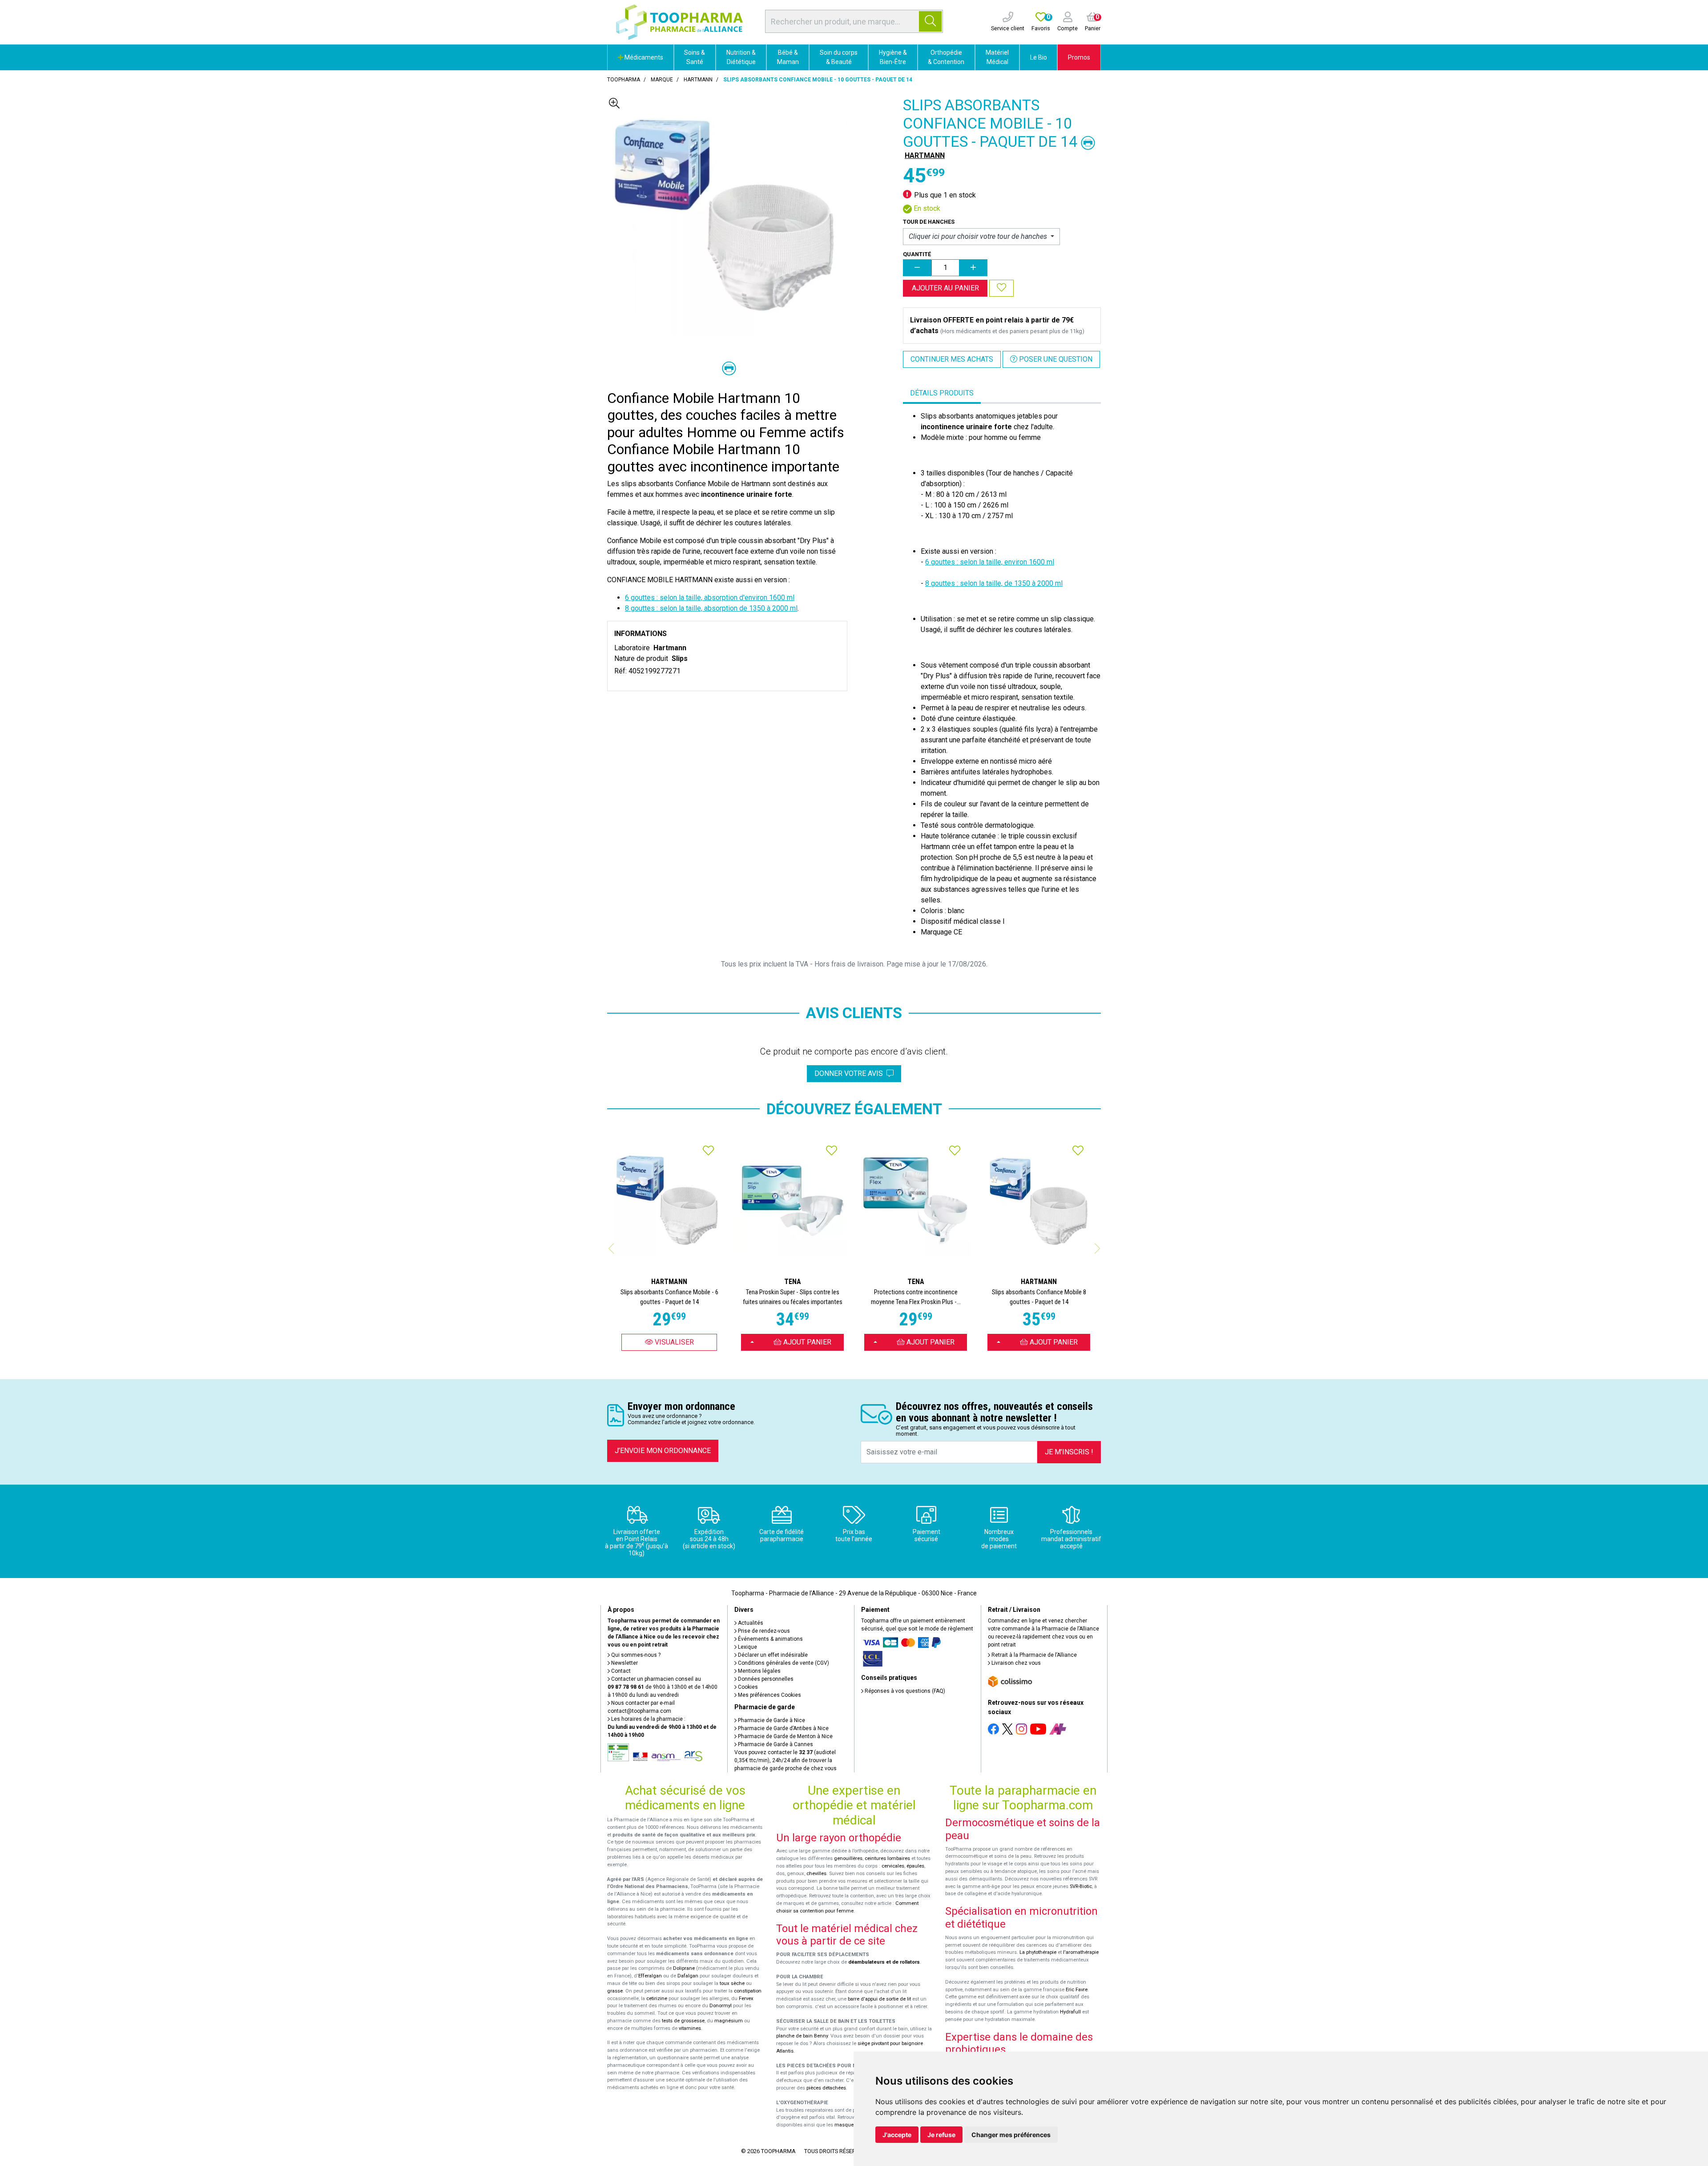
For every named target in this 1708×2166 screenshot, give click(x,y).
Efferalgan (650, 1976)
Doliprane (684, 1968)
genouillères (848, 1858)
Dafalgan (688, 1976)
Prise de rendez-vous (763, 1631)
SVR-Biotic (1081, 1886)
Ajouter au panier (945, 288)
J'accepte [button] (897, 2135)
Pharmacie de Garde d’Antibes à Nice (783, 1728)
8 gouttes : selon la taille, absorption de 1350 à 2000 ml (711, 608)
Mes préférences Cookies (769, 1695)
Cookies (747, 1687)
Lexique (747, 1647)
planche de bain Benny (802, 2036)
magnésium (729, 2021)
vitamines (690, 2028)
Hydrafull (1070, 2012)
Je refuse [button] (941, 2135)
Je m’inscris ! (1069, 1452)
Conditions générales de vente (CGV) (783, 1663)
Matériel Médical (997, 57)
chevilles (816, 1874)
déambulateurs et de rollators (884, 1962)
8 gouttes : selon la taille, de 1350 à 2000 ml (994, 583)
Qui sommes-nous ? (635, 1655)
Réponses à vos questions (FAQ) (904, 1691)
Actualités (750, 1623)
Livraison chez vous (1015, 1663)
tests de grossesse (683, 2021)
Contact (620, 1671)
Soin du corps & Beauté (839, 57)
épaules (915, 1866)
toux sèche (732, 1983)
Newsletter (624, 1663)
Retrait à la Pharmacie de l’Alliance (1033, 1655)
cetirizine (657, 1999)
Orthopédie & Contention (946, 57)
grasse (615, 1991)
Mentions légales (759, 1671)
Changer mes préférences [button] (1011, 2135)
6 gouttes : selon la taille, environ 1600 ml (990, 562)
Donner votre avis (850, 1073)
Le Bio (1039, 57)
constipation (748, 1991)
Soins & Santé (695, 57)
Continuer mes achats (952, 359)
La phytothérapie (1038, 1952)
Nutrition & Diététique (741, 57)
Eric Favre (1077, 1990)
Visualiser (673, 1342)
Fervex (746, 1999)
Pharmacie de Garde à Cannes (775, 1744)
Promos (1079, 57)
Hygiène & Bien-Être (893, 57)
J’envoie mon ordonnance (663, 1451)
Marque (662, 80)
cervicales (893, 1866)
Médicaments (643, 57)
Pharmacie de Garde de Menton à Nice (785, 1736)
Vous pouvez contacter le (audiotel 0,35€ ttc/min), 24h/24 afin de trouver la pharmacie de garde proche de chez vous (786, 1760)
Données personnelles (765, 1679)
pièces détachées (826, 2088)
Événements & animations (770, 1639)
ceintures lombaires (887, 1858)
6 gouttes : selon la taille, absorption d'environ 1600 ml (710, 598)
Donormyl (721, 2006)
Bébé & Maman (788, 57)
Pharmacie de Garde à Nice (771, 1720)
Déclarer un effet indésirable (772, 1655)
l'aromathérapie (1081, 1952)
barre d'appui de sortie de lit (879, 1999)
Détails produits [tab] (942, 393)
